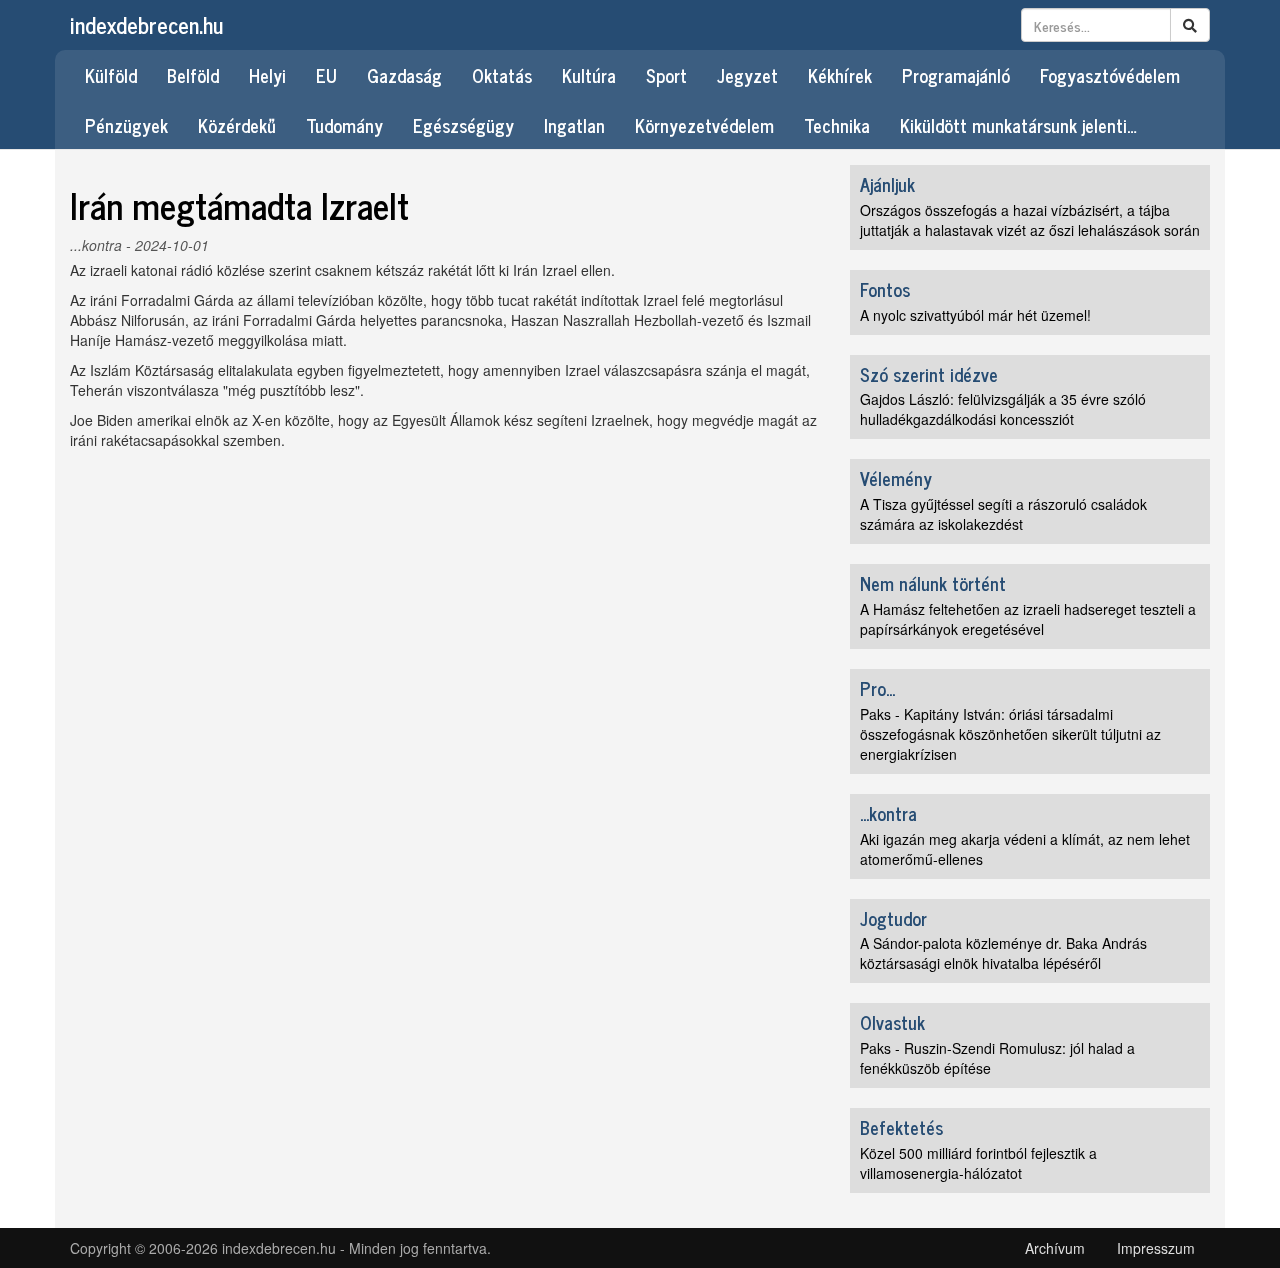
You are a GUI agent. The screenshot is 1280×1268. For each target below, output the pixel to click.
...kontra (96, 245)
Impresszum (1156, 1248)
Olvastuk (892, 1022)
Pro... (877, 688)
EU (326, 75)
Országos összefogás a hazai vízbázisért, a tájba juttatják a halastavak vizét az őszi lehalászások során (1030, 220)
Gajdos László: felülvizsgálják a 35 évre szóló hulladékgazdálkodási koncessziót (1003, 409)
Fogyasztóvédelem (1110, 75)
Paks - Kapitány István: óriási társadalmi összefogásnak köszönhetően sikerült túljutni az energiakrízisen (1010, 734)
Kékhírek (840, 75)
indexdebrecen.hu (146, 24)
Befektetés (901, 1127)
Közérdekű (237, 125)
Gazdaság (404, 75)
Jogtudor (893, 918)
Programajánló (956, 75)
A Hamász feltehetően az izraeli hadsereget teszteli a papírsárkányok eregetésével (1028, 619)
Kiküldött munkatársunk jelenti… (1018, 125)
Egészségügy (463, 125)
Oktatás (502, 75)
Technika (837, 125)
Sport (666, 75)
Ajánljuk (887, 184)
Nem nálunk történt (933, 583)
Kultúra (589, 75)
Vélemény (896, 478)
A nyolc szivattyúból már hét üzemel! (975, 315)
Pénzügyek (126, 125)
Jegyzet (747, 75)
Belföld (193, 75)
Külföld (111, 75)
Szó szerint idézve (929, 374)
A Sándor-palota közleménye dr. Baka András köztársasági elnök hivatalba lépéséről (1003, 953)
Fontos (885, 289)
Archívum (1055, 1248)
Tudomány (344, 125)
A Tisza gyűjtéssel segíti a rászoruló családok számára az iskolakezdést (1003, 514)
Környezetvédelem (704, 125)
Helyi (267, 75)
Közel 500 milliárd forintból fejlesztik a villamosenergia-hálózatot (978, 1163)
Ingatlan (574, 125)
